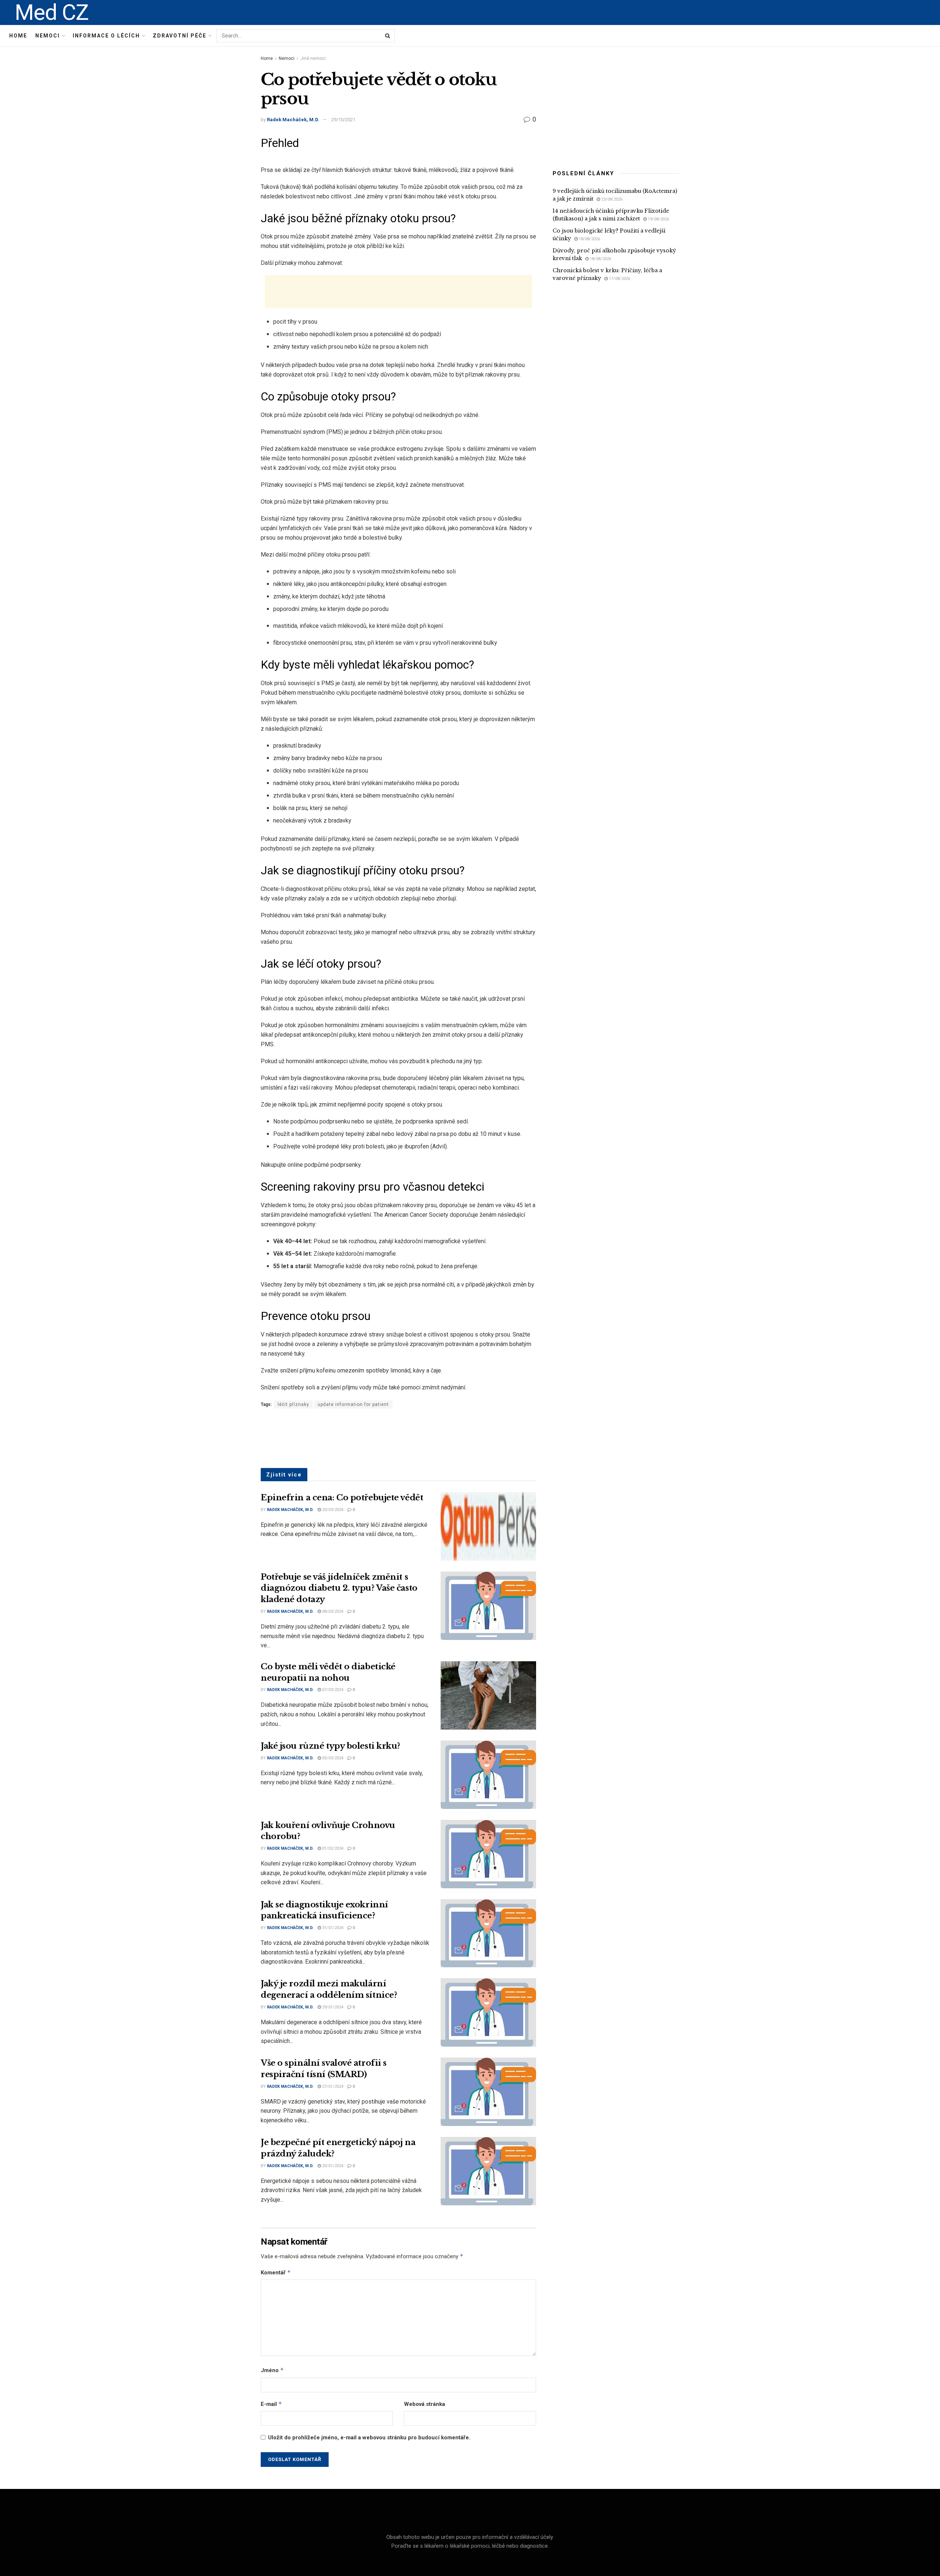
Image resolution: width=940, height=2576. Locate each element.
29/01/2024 (332, 2007)
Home (18, 36)
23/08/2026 (611, 199)
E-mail (271, 2404)
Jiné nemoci (313, 58)
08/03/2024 (332, 1611)
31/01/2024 (332, 1928)
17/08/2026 (619, 279)
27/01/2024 (332, 2086)
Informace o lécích (106, 36)
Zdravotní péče (180, 36)
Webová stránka (424, 2404)
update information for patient (353, 1404)
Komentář (276, 2272)
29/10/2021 (343, 120)
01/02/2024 (332, 1848)
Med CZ (52, 12)
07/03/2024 (332, 1690)
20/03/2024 (332, 1510)
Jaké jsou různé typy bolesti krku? (330, 1746)
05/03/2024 (332, 1758)
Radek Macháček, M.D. (293, 120)
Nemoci (48, 36)
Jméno (272, 2370)
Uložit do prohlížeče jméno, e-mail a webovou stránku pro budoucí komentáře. (369, 2438)
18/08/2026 (589, 239)
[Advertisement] (398, 292)
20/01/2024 (332, 2166)
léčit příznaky (293, 1404)
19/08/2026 (658, 219)
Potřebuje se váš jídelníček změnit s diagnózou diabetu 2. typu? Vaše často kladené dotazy (339, 1588)
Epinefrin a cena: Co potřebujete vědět (342, 1498)
